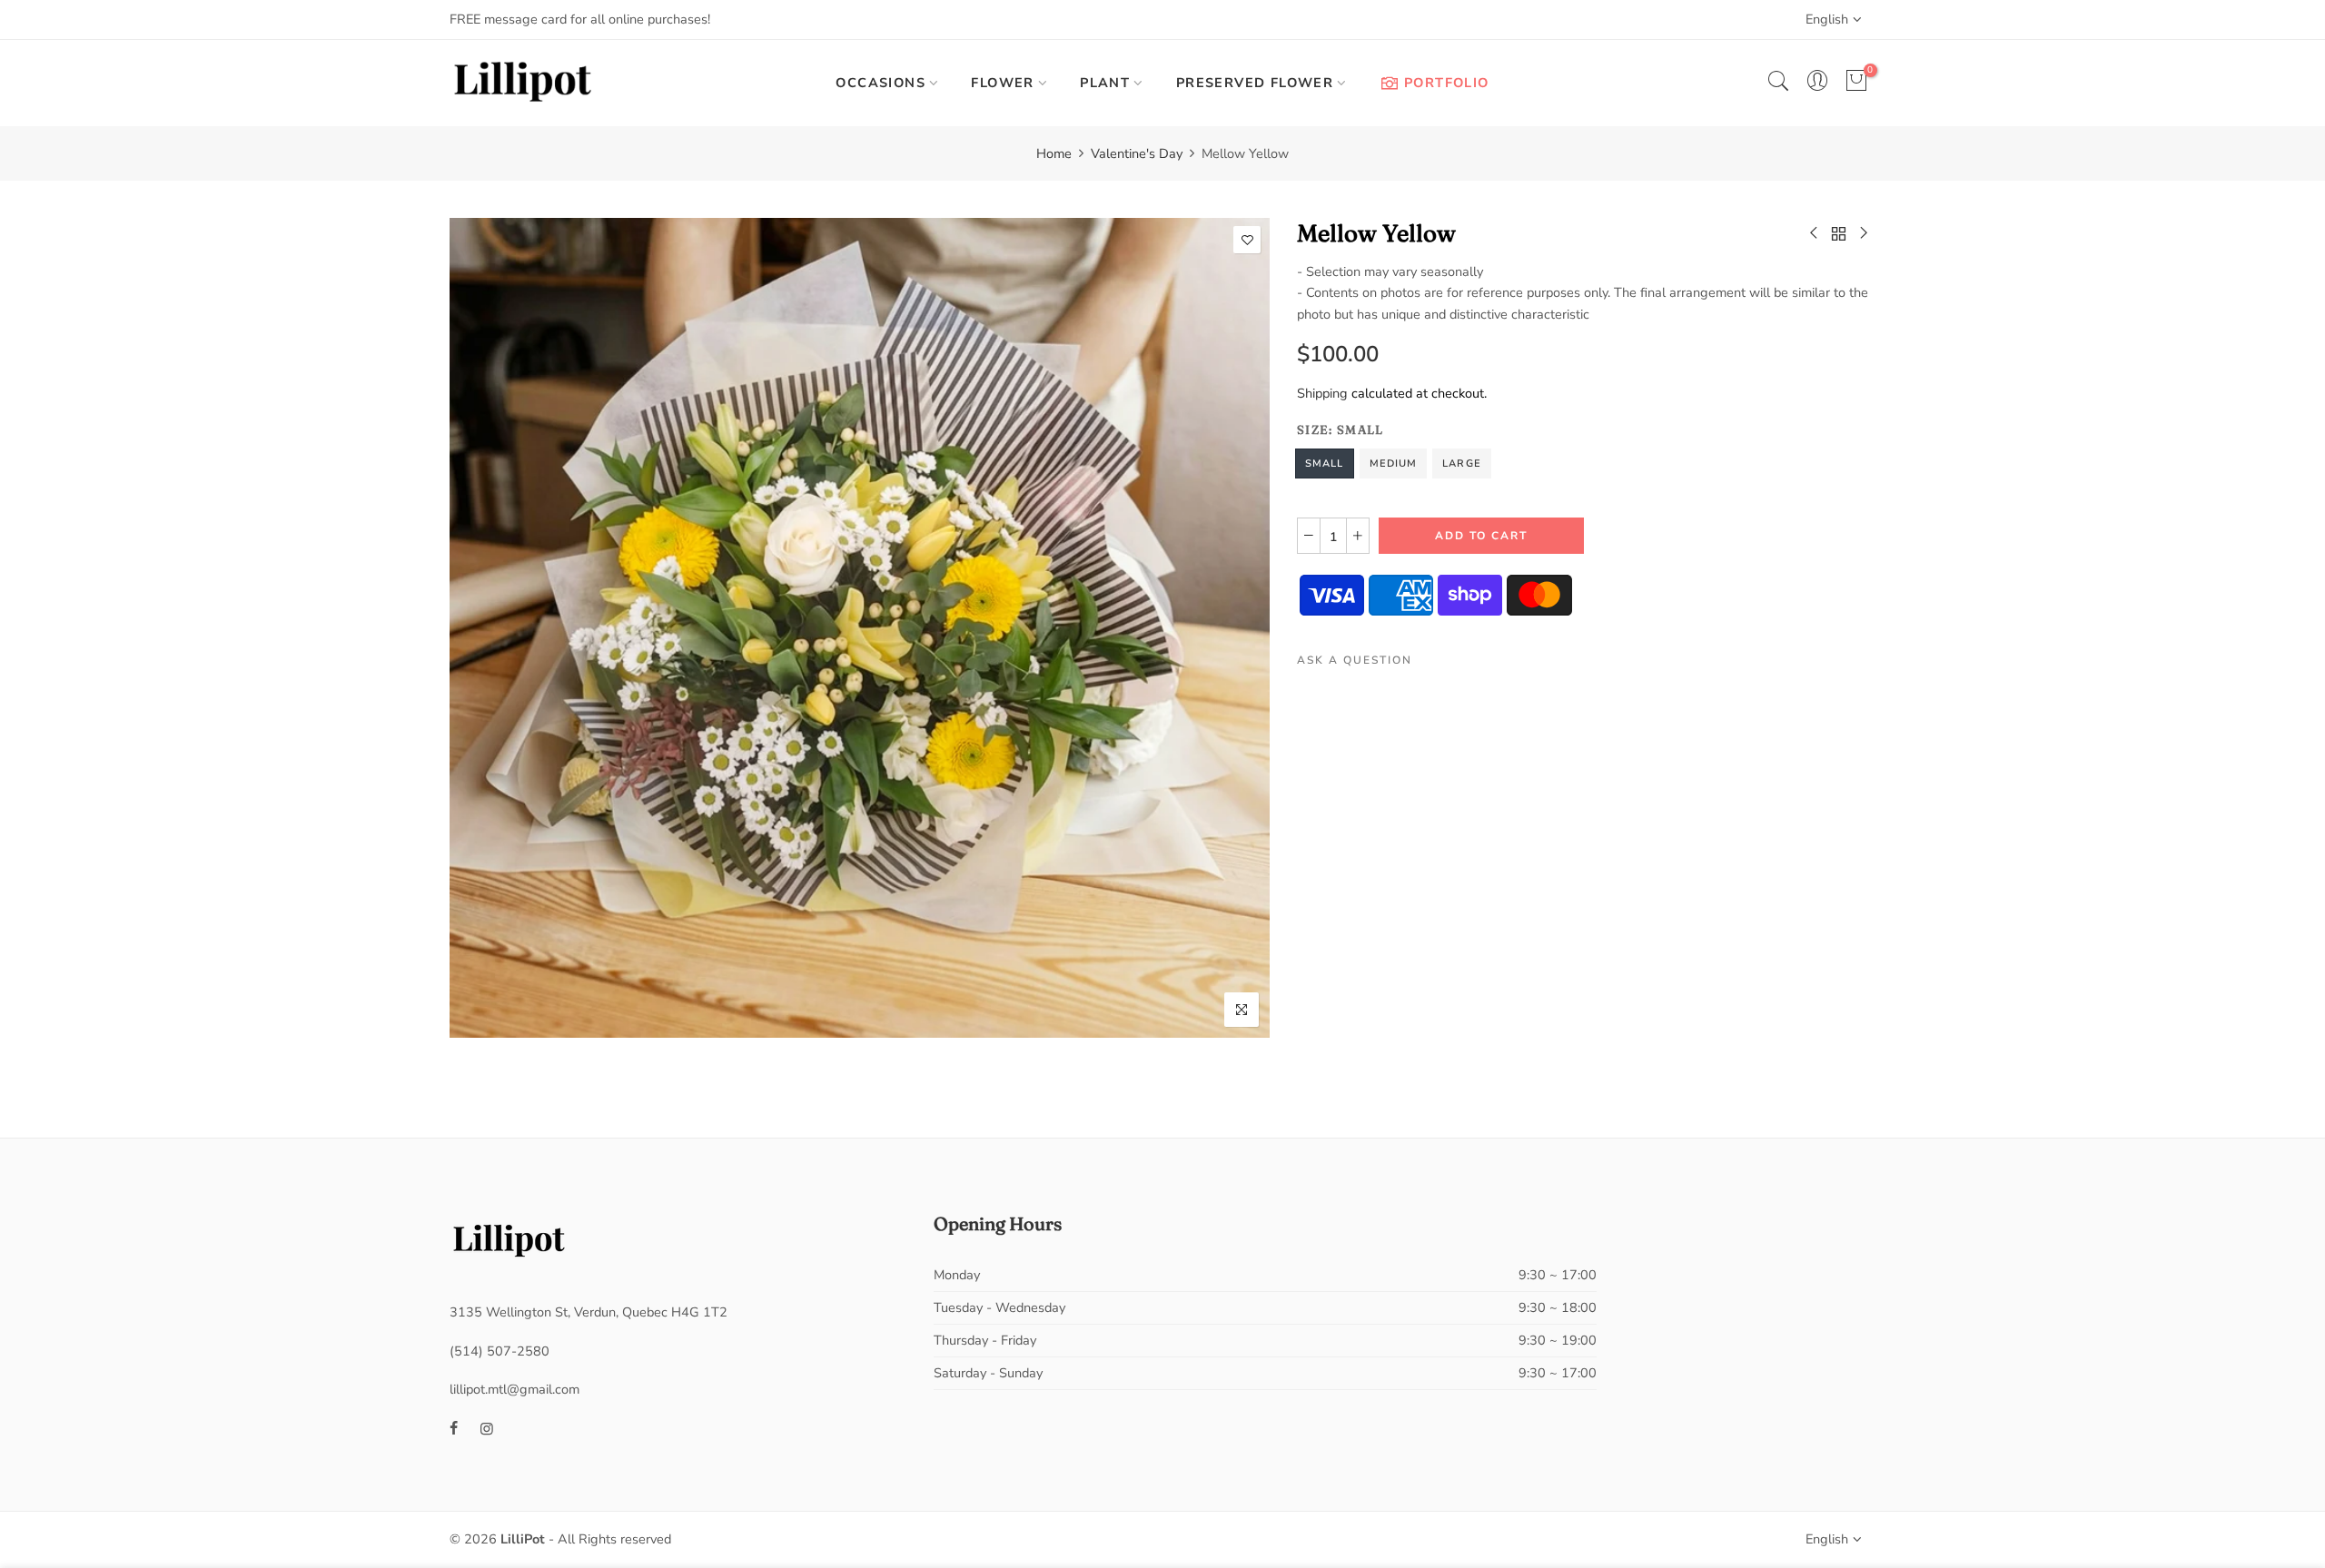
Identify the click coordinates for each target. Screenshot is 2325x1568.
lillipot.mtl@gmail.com (514, 1389)
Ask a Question (1355, 661)
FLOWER (1002, 83)
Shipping (1322, 393)
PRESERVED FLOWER (1255, 83)
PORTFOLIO (1447, 83)
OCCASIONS (881, 83)
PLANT (1105, 83)
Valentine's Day (1137, 153)
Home (1054, 153)
